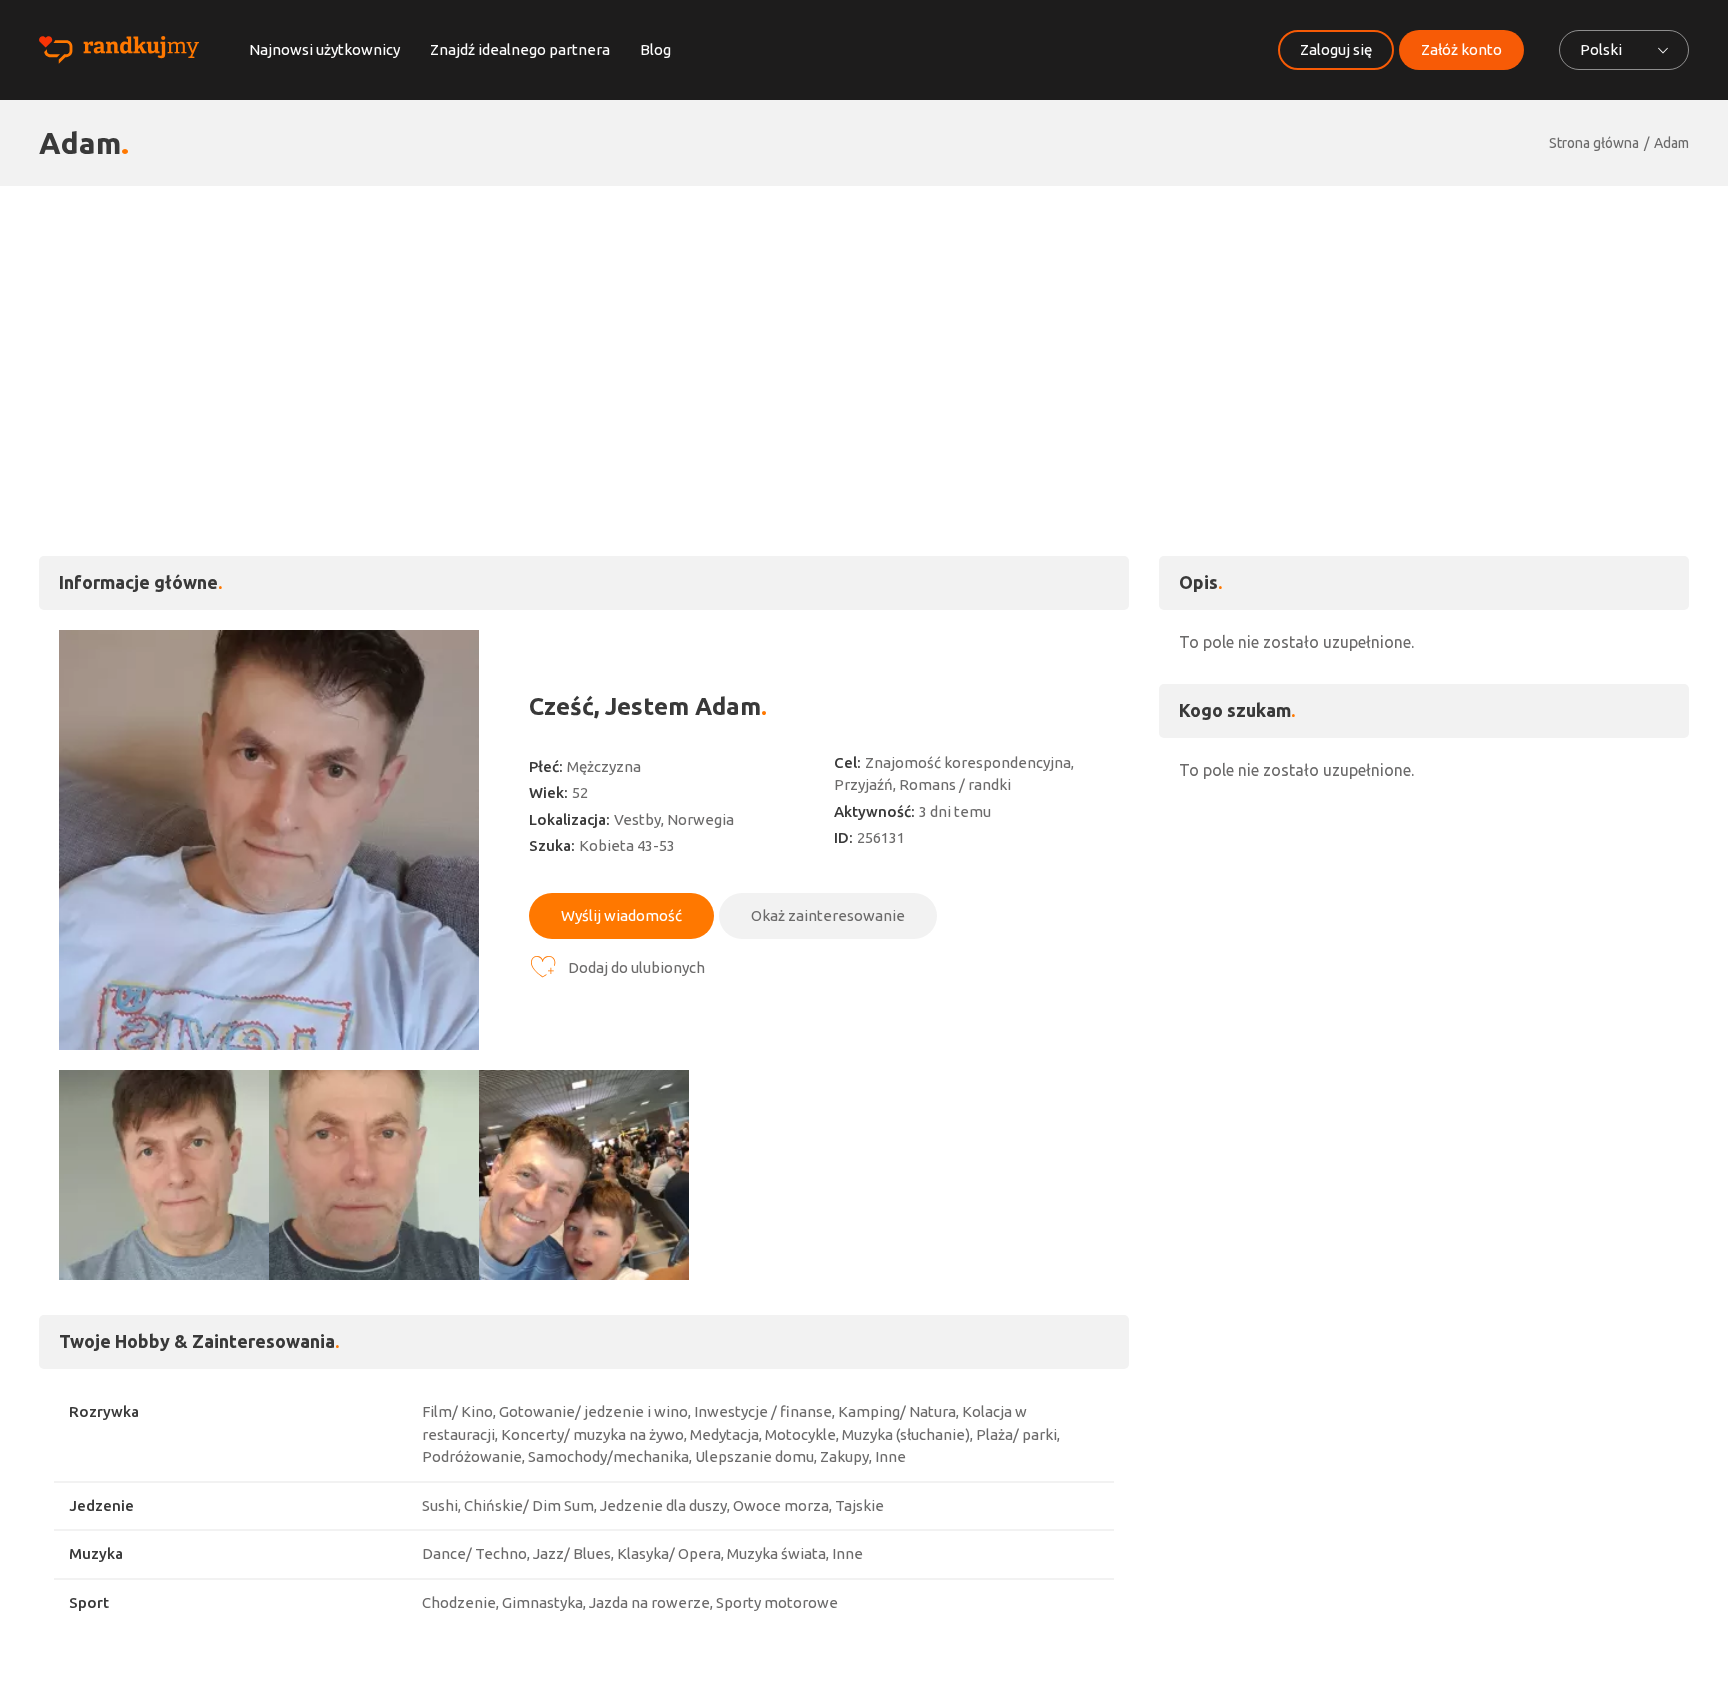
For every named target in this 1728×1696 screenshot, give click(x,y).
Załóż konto (1461, 49)
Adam (1671, 143)
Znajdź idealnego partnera (520, 49)
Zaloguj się (1336, 49)
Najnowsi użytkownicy (324, 49)
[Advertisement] (864, 336)
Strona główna (1594, 143)
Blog (655, 49)
